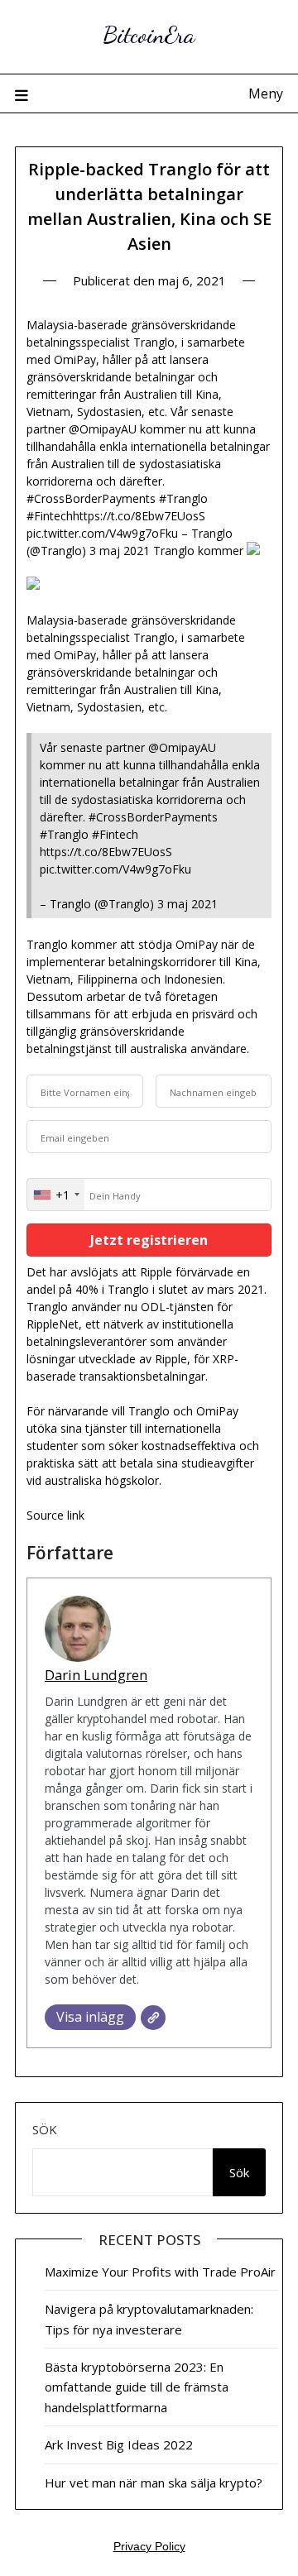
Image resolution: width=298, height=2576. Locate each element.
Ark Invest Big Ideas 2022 (119, 2444)
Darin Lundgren (96, 1675)
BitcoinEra (149, 34)
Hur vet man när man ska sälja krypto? (154, 2483)
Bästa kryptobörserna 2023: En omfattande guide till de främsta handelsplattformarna (137, 2387)
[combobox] (56, 1195)
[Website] (153, 2018)
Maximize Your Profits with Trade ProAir (160, 2272)
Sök (45, 2129)
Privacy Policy (149, 2546)
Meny (266, 93)
